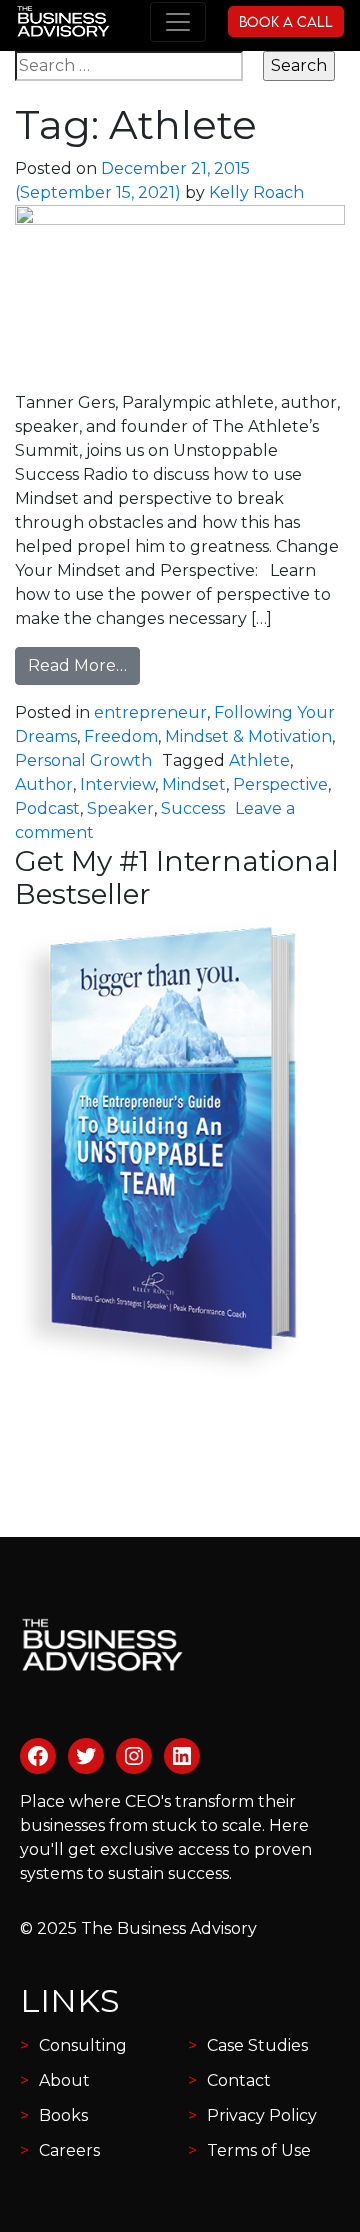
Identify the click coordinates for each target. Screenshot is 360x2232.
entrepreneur (150, 712)
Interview (117, 784)
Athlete (259, 760)
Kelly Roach (256, 192)
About (64, 2080)
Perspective (280, 784)
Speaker (120, 808)
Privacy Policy (262, 2115)
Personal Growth (83, 760)
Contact (239, 2080)
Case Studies (257, 2045)
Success (193, 808)
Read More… (84, 665)
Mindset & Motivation (248, 736)
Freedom (121, 736)
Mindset (194, 784)
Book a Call (286, 21)
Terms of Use (259, 2150)
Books (63, 2115)
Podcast (47, 808)
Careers (69, 2150)
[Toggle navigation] (178, 22)
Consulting (83, 2045)
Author (44, 784)
